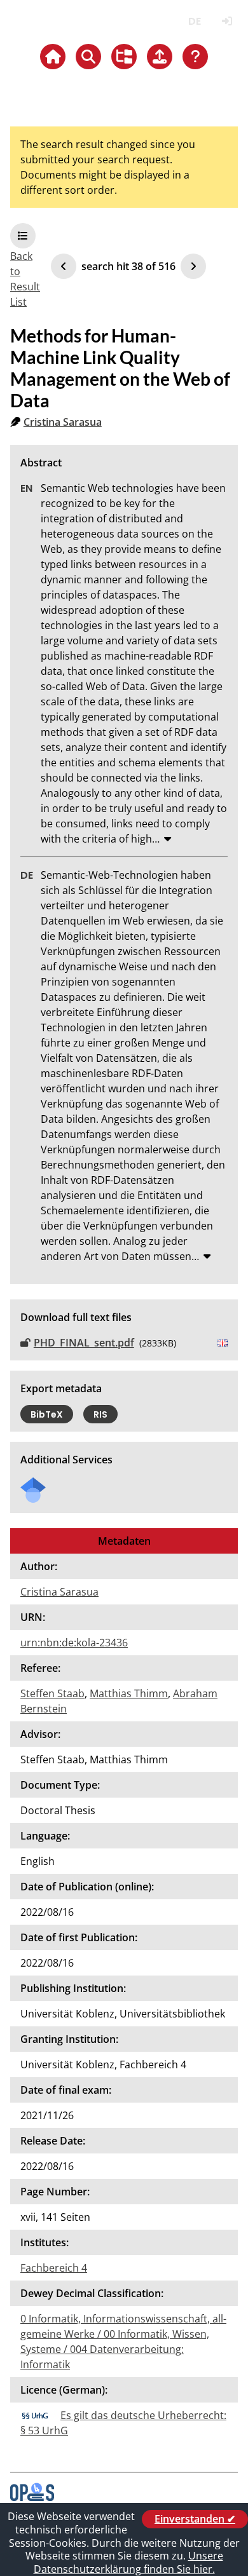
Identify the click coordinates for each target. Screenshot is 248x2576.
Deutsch (194, 21)
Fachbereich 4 (54, 2268)
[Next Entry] (193, 266)
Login (227, 21)
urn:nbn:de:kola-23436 (74, 1643)
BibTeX (47, 1414)
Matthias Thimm (129, 1693)
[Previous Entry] (64, 266)
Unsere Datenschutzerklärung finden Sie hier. (128, 2562)
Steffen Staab (52, 1693)
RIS (100, 1414)
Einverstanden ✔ (195, 2519)
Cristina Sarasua (63, 422)
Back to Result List (25, 279)
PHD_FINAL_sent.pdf (84, 1343)
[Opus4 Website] (32, 2497)
